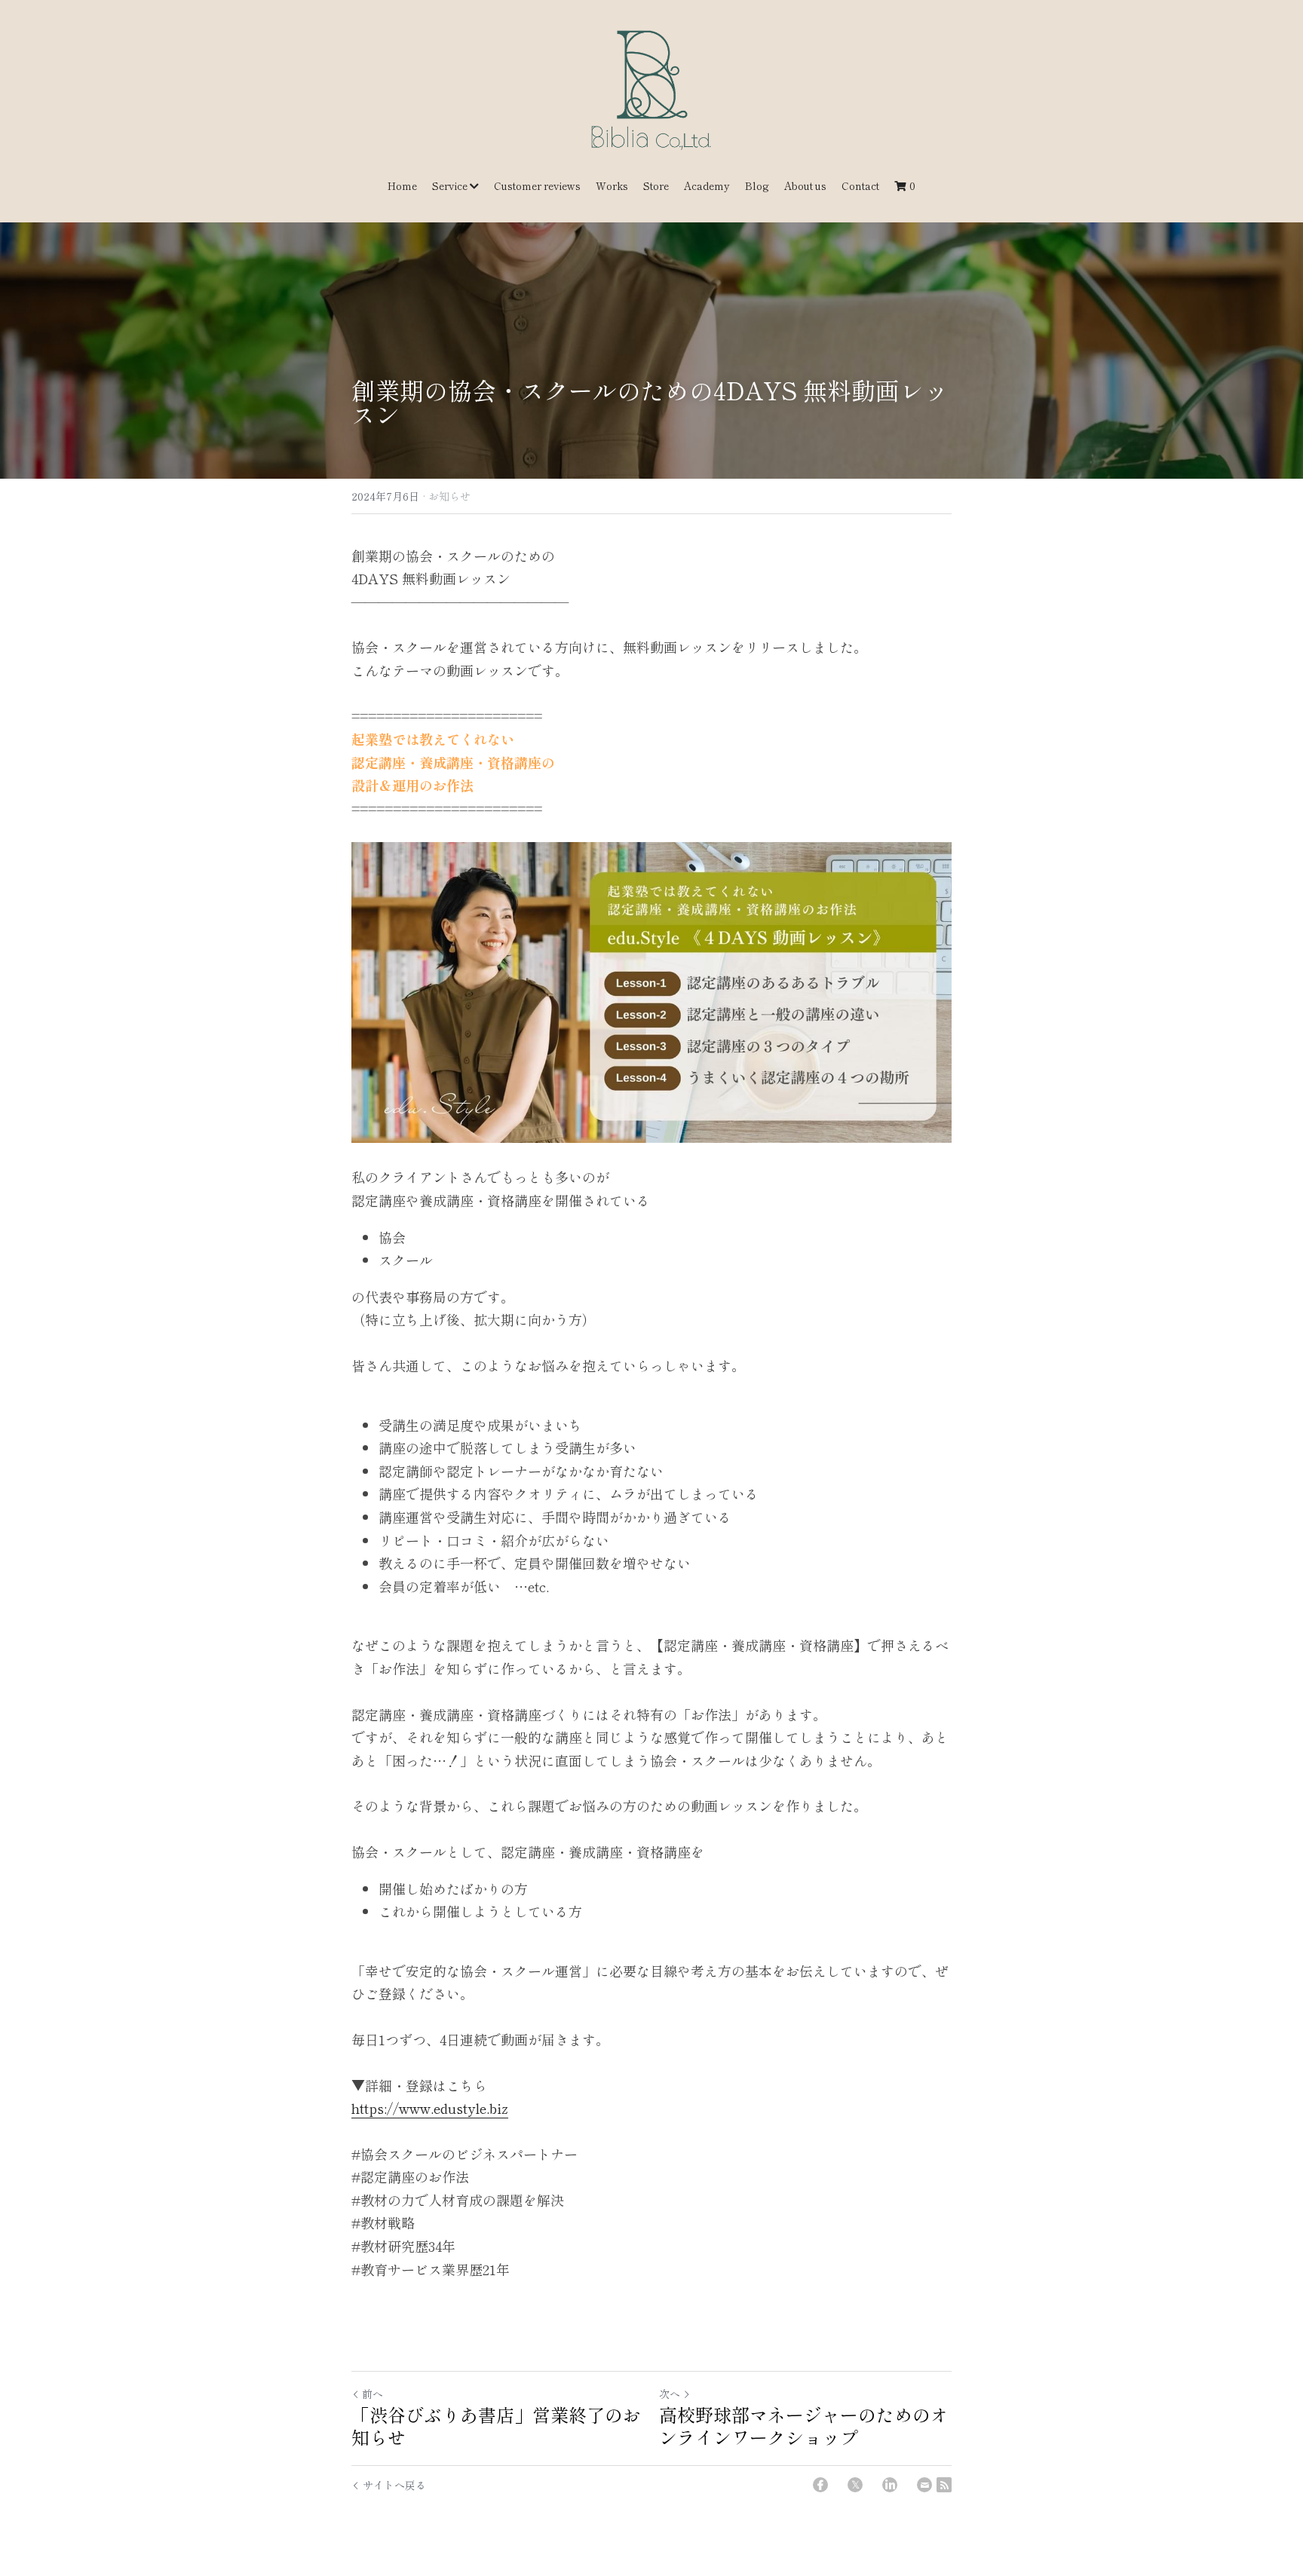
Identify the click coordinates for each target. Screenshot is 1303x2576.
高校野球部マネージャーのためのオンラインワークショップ (804, 2426)
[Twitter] (855, 2485)
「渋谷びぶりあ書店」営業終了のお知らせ (496, 2426)
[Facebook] (820, 2485)
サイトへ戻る (394, 2485)
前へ (373, 2394)
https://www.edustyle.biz (430, 2108)
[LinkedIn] (890, 2485)
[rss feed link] (944, 2485)
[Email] (924, 2485)
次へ (670, 2394)
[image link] (651, 89)
